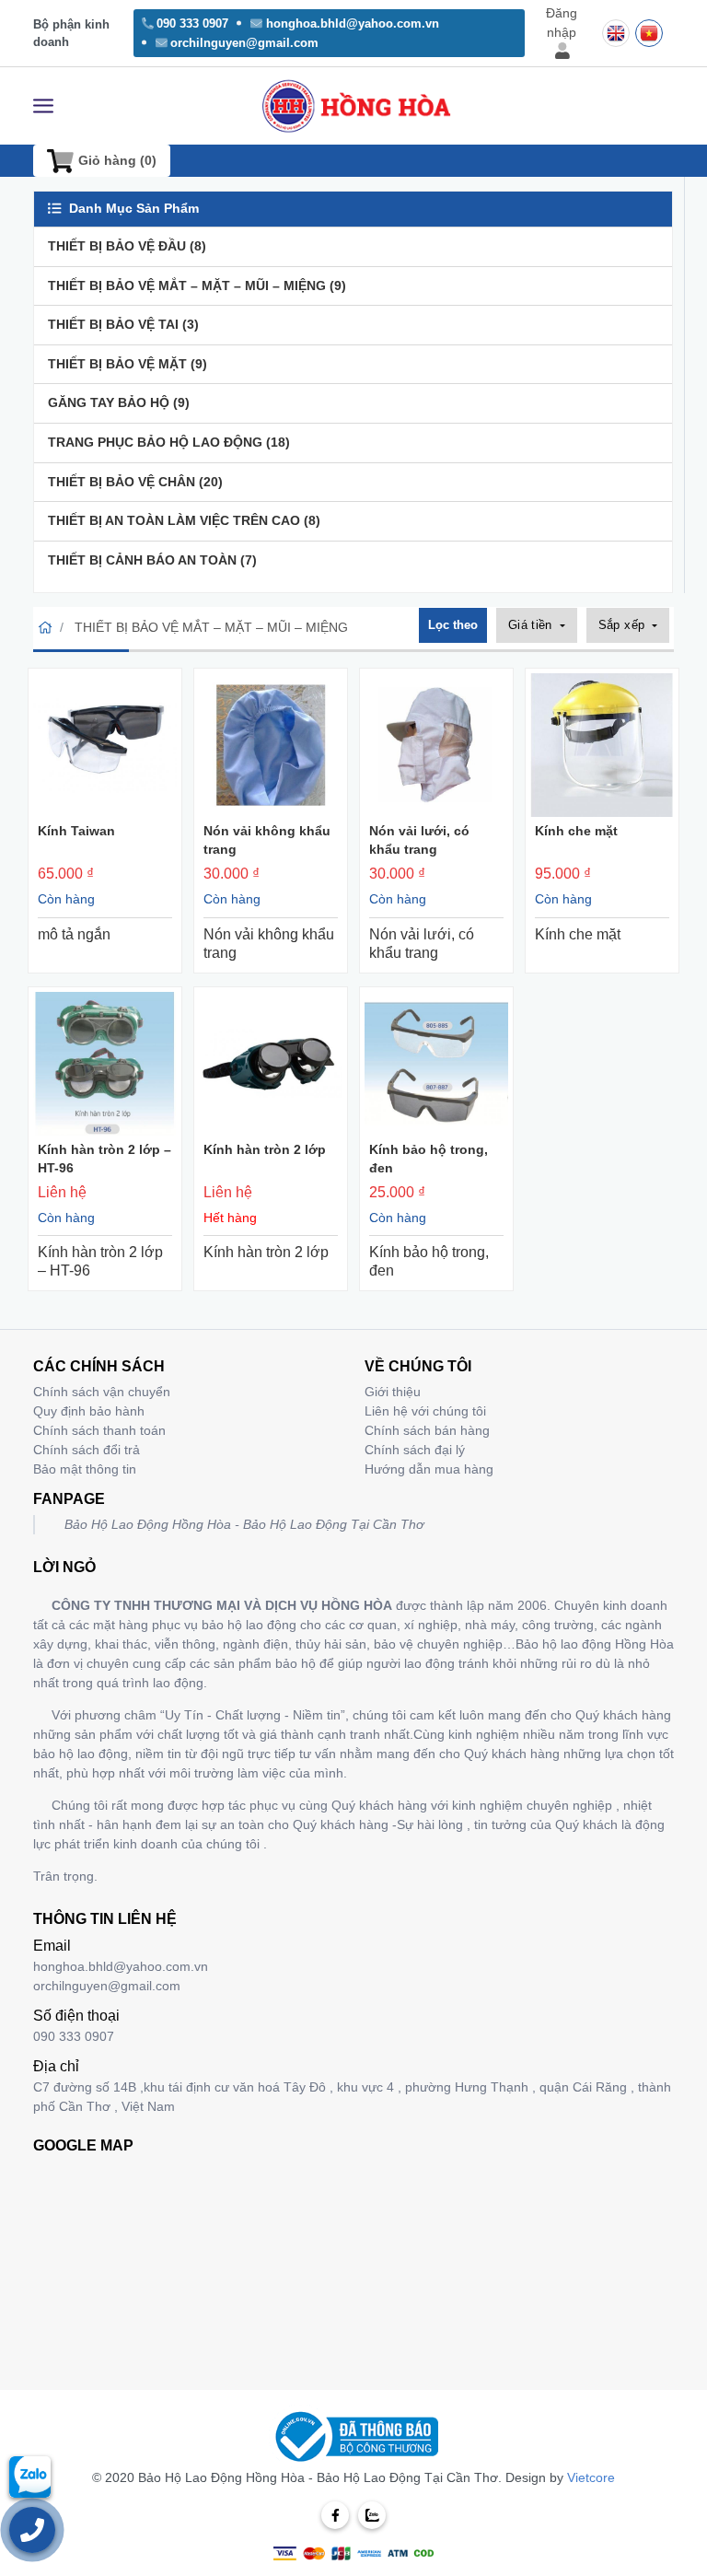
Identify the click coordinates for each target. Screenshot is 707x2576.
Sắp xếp (624, 625)
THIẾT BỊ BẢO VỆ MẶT (127, 364)
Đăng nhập (562, 23)
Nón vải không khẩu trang (267, 840)
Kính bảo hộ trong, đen (429, 1159)
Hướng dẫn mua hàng (429, 1469)
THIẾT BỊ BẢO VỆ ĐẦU (127, 246)
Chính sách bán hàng (427, 1430)
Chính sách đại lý (415, 1450)
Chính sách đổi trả (87, 1450)
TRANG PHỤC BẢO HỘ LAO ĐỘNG (169, 442)
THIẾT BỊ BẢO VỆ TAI (123, 324)
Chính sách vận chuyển (102, 1392)
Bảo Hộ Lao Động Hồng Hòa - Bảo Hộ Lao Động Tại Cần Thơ (244, 1524)
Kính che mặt (576, 831)
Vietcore (591, 2477)
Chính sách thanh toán (99, 1430)
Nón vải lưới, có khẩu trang (419, 840)
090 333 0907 (192, 23)
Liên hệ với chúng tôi (425, 1411)
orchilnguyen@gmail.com (244, 43)
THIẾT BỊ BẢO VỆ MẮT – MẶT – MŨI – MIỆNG (197, 286)
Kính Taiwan (76, 831)
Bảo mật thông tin (85, 1469)
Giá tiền (533, 625)
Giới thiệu (393, 1392)
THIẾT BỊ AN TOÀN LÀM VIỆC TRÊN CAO (184, 520)
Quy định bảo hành (89, 1411)
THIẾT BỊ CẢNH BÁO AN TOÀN (152, 560)
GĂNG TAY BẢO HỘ (119, 402)
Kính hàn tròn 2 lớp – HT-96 (104, 1159)
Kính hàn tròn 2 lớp (265, 1149)
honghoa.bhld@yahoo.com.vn (353, 23)
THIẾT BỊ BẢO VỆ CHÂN (135, 482)
